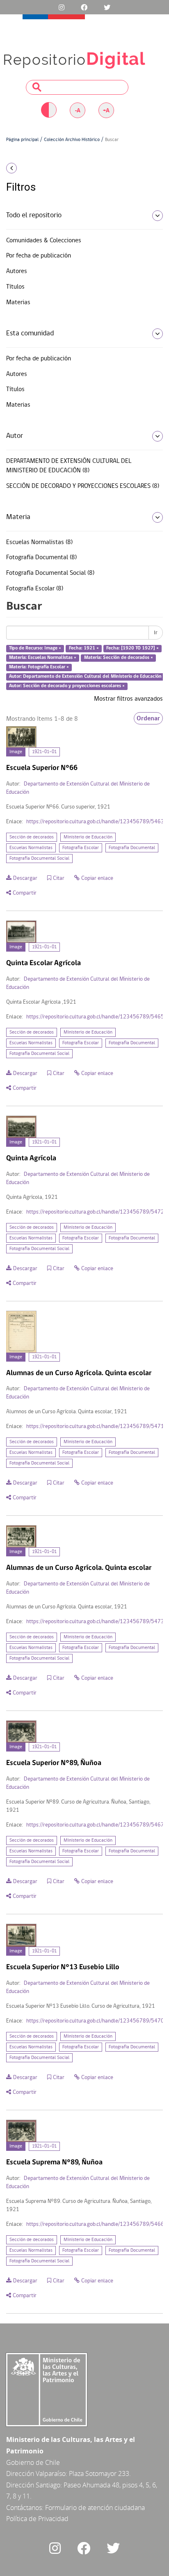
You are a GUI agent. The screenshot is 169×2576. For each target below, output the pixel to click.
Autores (17, 271)
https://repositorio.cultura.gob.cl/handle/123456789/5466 (95, 2224)
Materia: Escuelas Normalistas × (43, 658)
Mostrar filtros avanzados (128, 699)
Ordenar (148, 718)
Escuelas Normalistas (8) (39, 542)
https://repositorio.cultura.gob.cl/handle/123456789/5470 (95, 2021)
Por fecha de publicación (39, 256)
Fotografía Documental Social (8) (50, 573)
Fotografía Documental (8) (41, 558)
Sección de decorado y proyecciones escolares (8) (83, 486)
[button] (28, 168)
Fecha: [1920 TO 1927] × (132, 649)
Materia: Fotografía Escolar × (39, 667)
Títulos (15, 287)
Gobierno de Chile (33, 2462)
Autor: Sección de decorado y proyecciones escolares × (67, 686)
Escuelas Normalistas (31, 848)
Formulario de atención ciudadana (95, 2508)
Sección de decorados (32, 837)
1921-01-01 (44, 752)
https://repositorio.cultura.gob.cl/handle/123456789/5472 (95, 1212)
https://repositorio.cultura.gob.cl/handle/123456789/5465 (95, 1017)
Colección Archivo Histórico (72, 140)
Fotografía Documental (132, 848)
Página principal (22, 140)
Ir (156, 633)
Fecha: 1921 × (84, 649)
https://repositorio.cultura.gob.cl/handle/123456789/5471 (95, 1427)
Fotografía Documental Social (39, 859)
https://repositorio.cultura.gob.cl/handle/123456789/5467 (95, 1825)
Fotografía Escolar (81, 848)
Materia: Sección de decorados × (119, 658)
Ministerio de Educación (88, 837)
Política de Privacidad (37, 2519)
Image (16, 752)
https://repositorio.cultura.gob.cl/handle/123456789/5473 (95, 1622)
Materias (18, 303)
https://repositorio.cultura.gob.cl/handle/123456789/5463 (95, 822)
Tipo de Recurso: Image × (35, 649)
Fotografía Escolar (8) (35, 589)
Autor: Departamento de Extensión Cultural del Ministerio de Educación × (87, 676)
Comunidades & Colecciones (44, 241)
